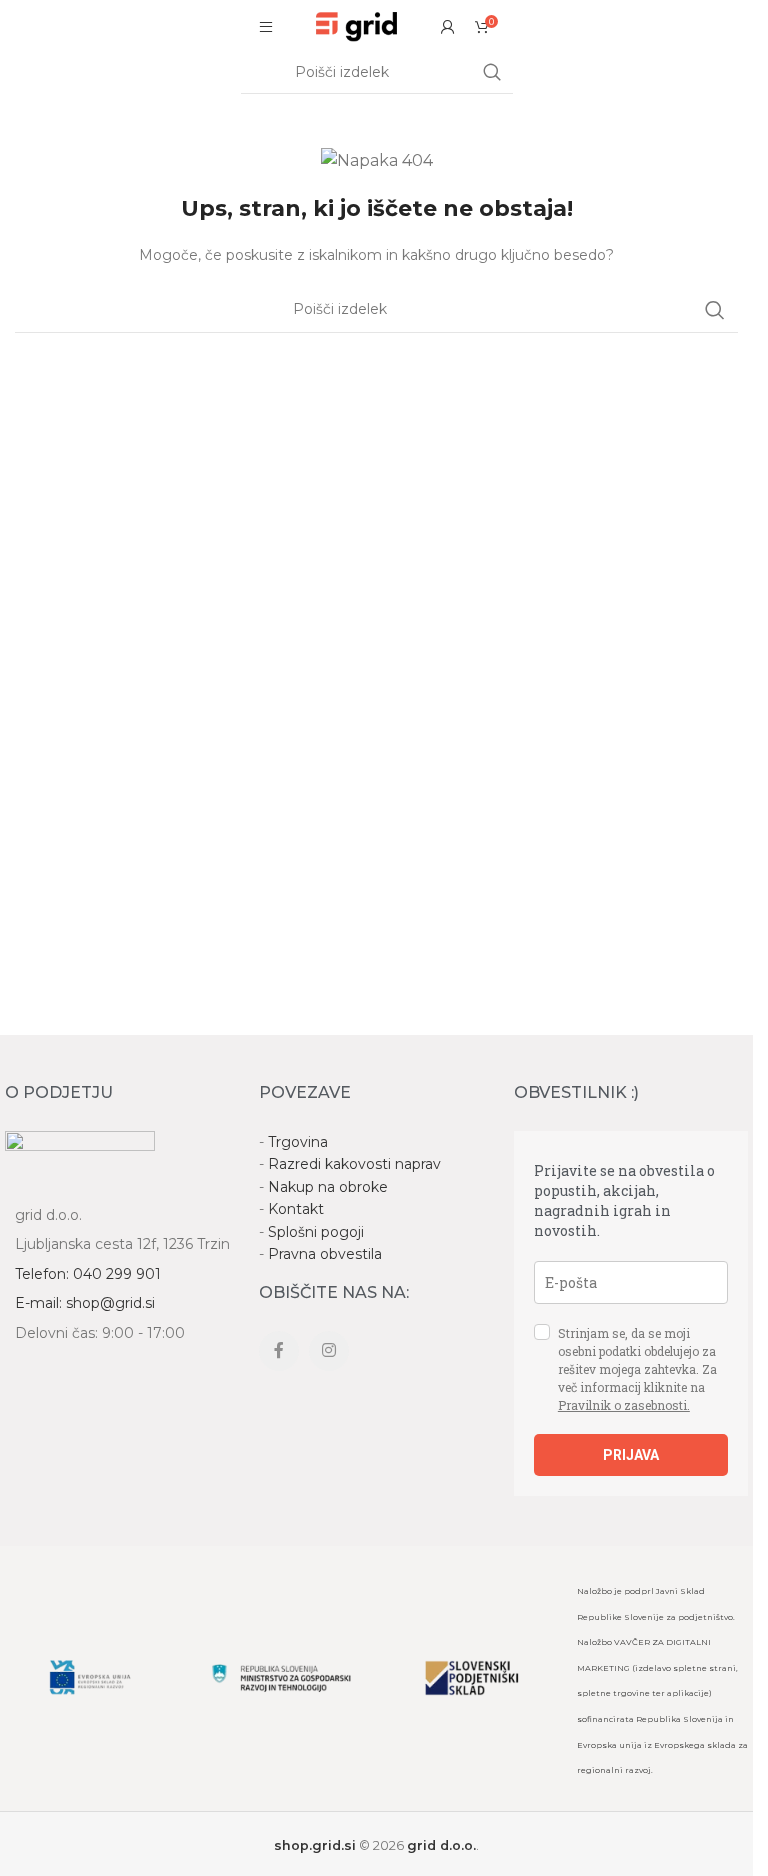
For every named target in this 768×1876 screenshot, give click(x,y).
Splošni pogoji (316, 1232)
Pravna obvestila (325, 1254)
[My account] (448, 27)
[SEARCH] (492, 73)
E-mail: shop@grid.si (85, 1303)
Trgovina (298, 1142)
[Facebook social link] (279, 1351)
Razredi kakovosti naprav (354, 1164)
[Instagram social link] (329, 1351)
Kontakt (296, 1209)
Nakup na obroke (328, 1187)
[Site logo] (357, 25)
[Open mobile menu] (266, 27)
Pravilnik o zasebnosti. (624, 1405)
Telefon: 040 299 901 (88, 1274)
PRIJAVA (631, 1455)
